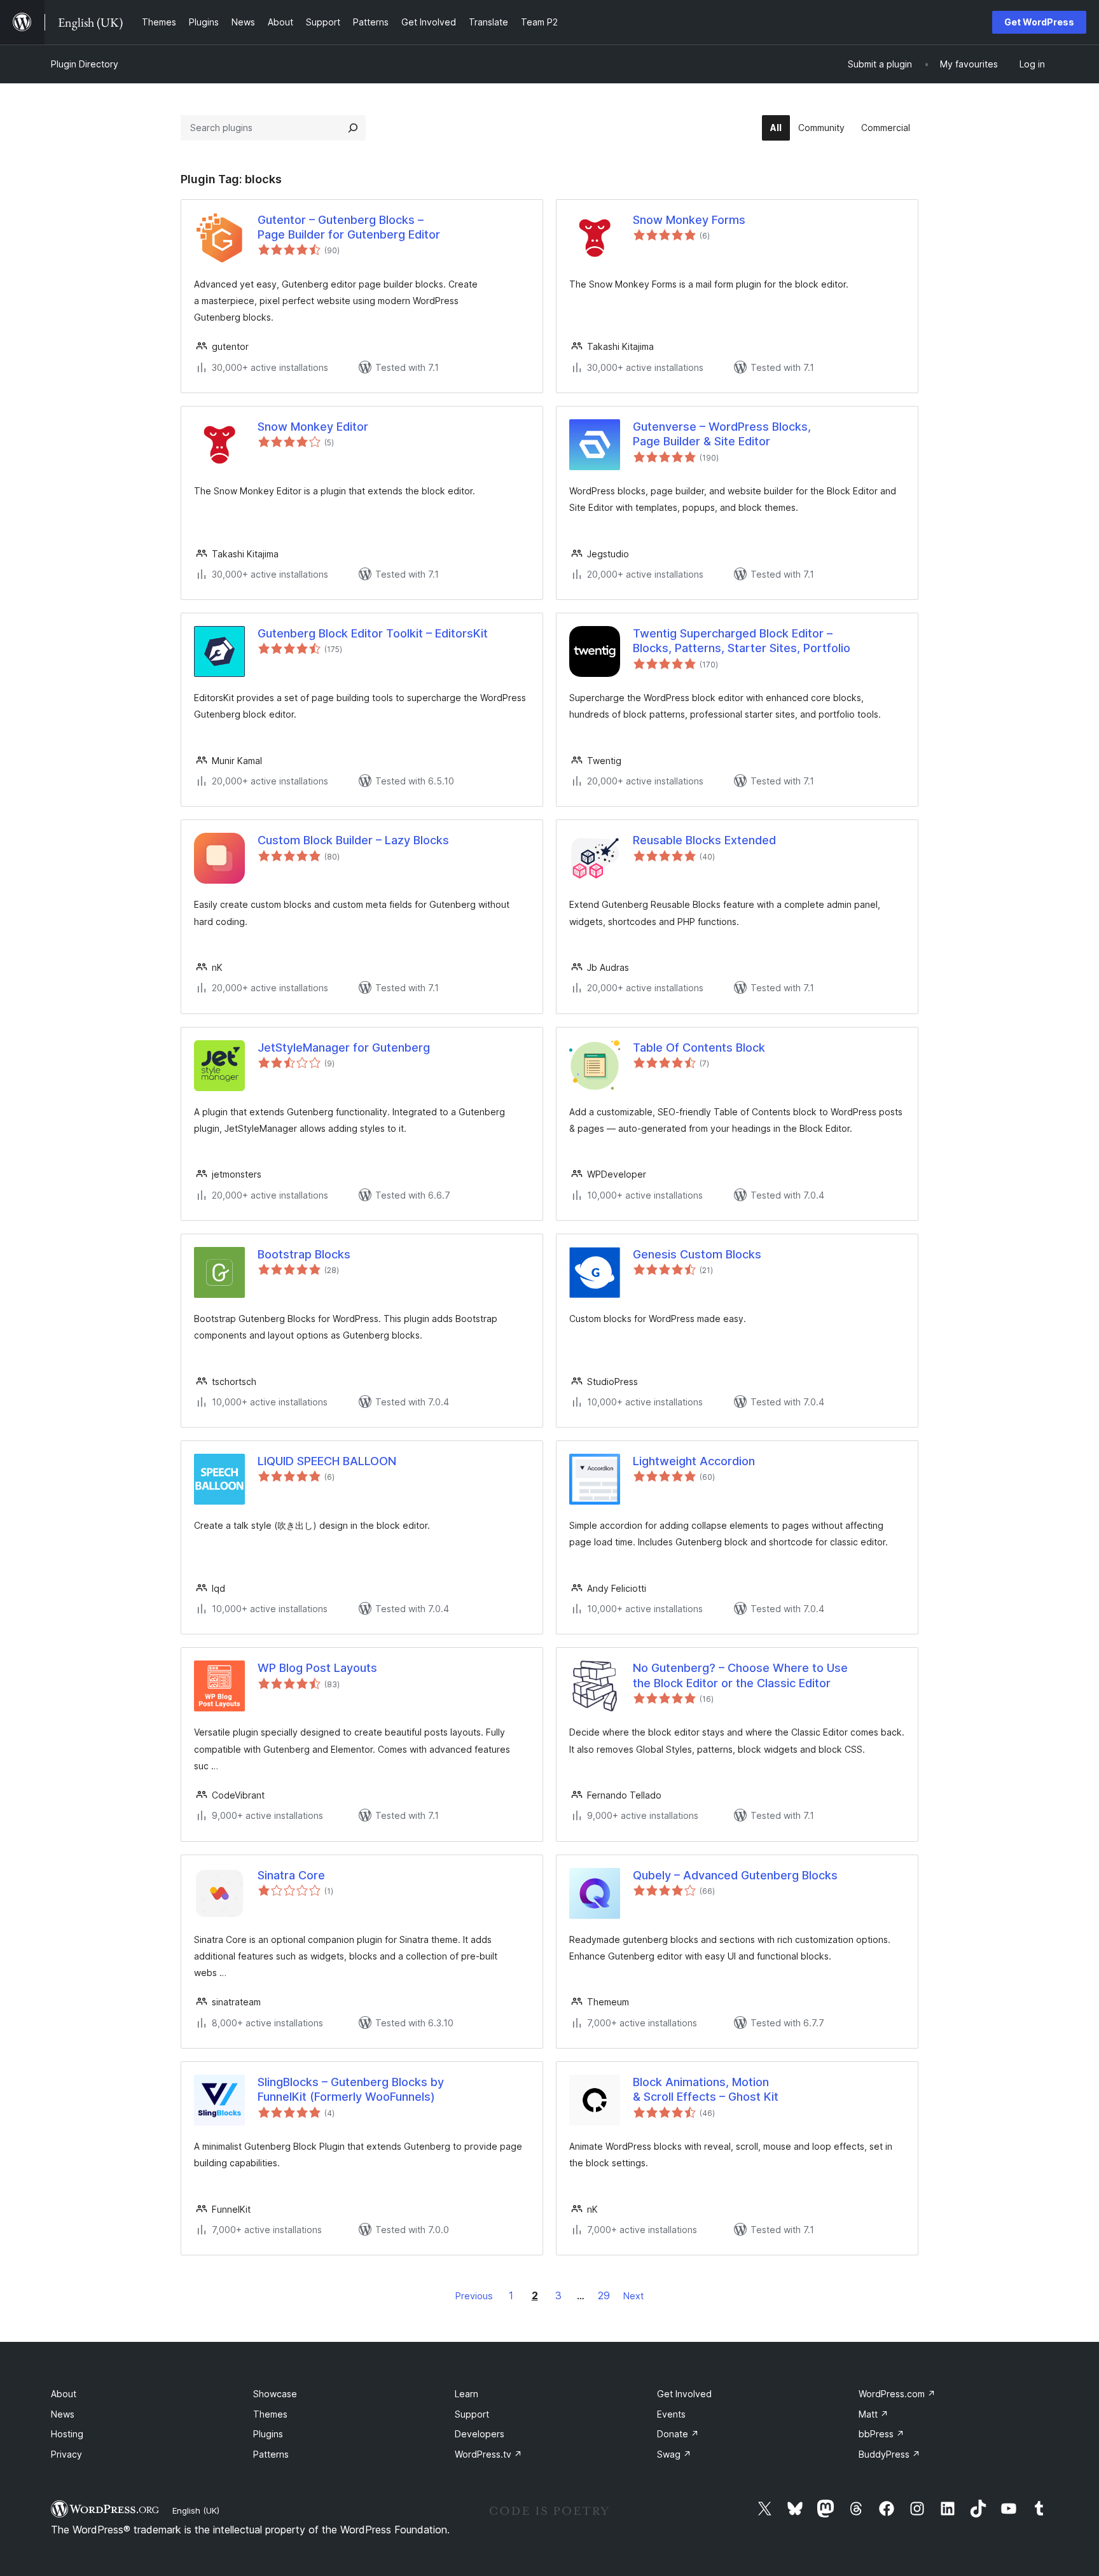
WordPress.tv (488, 2454)
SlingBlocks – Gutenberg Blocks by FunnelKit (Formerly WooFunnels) (351, 2089)
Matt (874, 2414)
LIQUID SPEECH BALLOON (327, 1461)
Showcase (275, 2394)
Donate (678, 2434)
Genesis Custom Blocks (697, 1254)
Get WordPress (1039, 22)
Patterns (271, 2454)
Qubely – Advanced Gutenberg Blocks (735, 1875)
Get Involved (684, 2394)
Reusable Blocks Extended (704, 840)
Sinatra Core (291, 1875)
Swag (674, 2454)
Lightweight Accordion (694, 1461)
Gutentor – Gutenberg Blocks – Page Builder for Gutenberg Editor (349, 227)
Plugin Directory (85, 64)
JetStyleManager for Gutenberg (344, 1048)
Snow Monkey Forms (689, 220)
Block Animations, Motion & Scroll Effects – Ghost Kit (706, 2089)
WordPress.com (897, 2394)
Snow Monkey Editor (313, 427)
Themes (270, 2414)
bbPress (881, 2434)
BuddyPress (889, 2454)
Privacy (66, 2454)
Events (671, 2414)
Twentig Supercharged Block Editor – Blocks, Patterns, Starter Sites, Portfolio (742, 641)
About (64, 2394)
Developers (480, 2434)
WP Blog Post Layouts (317, 1668)
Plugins (268, 2434)
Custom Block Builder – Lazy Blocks (353, 840)
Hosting (67, 2434)
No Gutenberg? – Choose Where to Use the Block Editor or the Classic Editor (740, 1675)
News (63, 2414)
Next (633, 2296)
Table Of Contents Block (699, 1048)
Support (472, 2414)
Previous (474, 2296)
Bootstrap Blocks (304, 1254)
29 (604, 2295)
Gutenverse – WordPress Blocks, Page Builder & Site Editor (722, 434)
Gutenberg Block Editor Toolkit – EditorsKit (373, 633)
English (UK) (196, 2510)
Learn (467, 2394)
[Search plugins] (353, 128)
